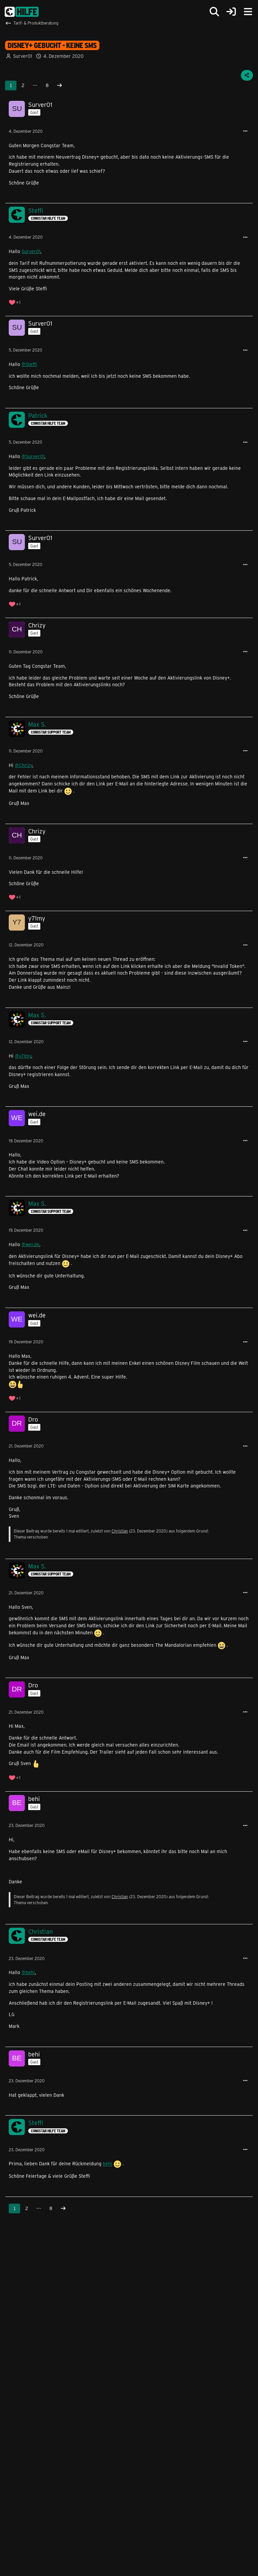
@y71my (23, 1056)
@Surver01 (33, 456)
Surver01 (31, 251)
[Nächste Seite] (59, 86)
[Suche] (214, 12)
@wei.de (30, 1244)
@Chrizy (24, 765)
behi (107, 2164)
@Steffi (29, 364)
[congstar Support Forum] (22, 12)
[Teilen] (247, 75)
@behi (28, 1972)
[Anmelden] (231, 12)
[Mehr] (245, 131)
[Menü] (248, 12)
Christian (120, 1531)
